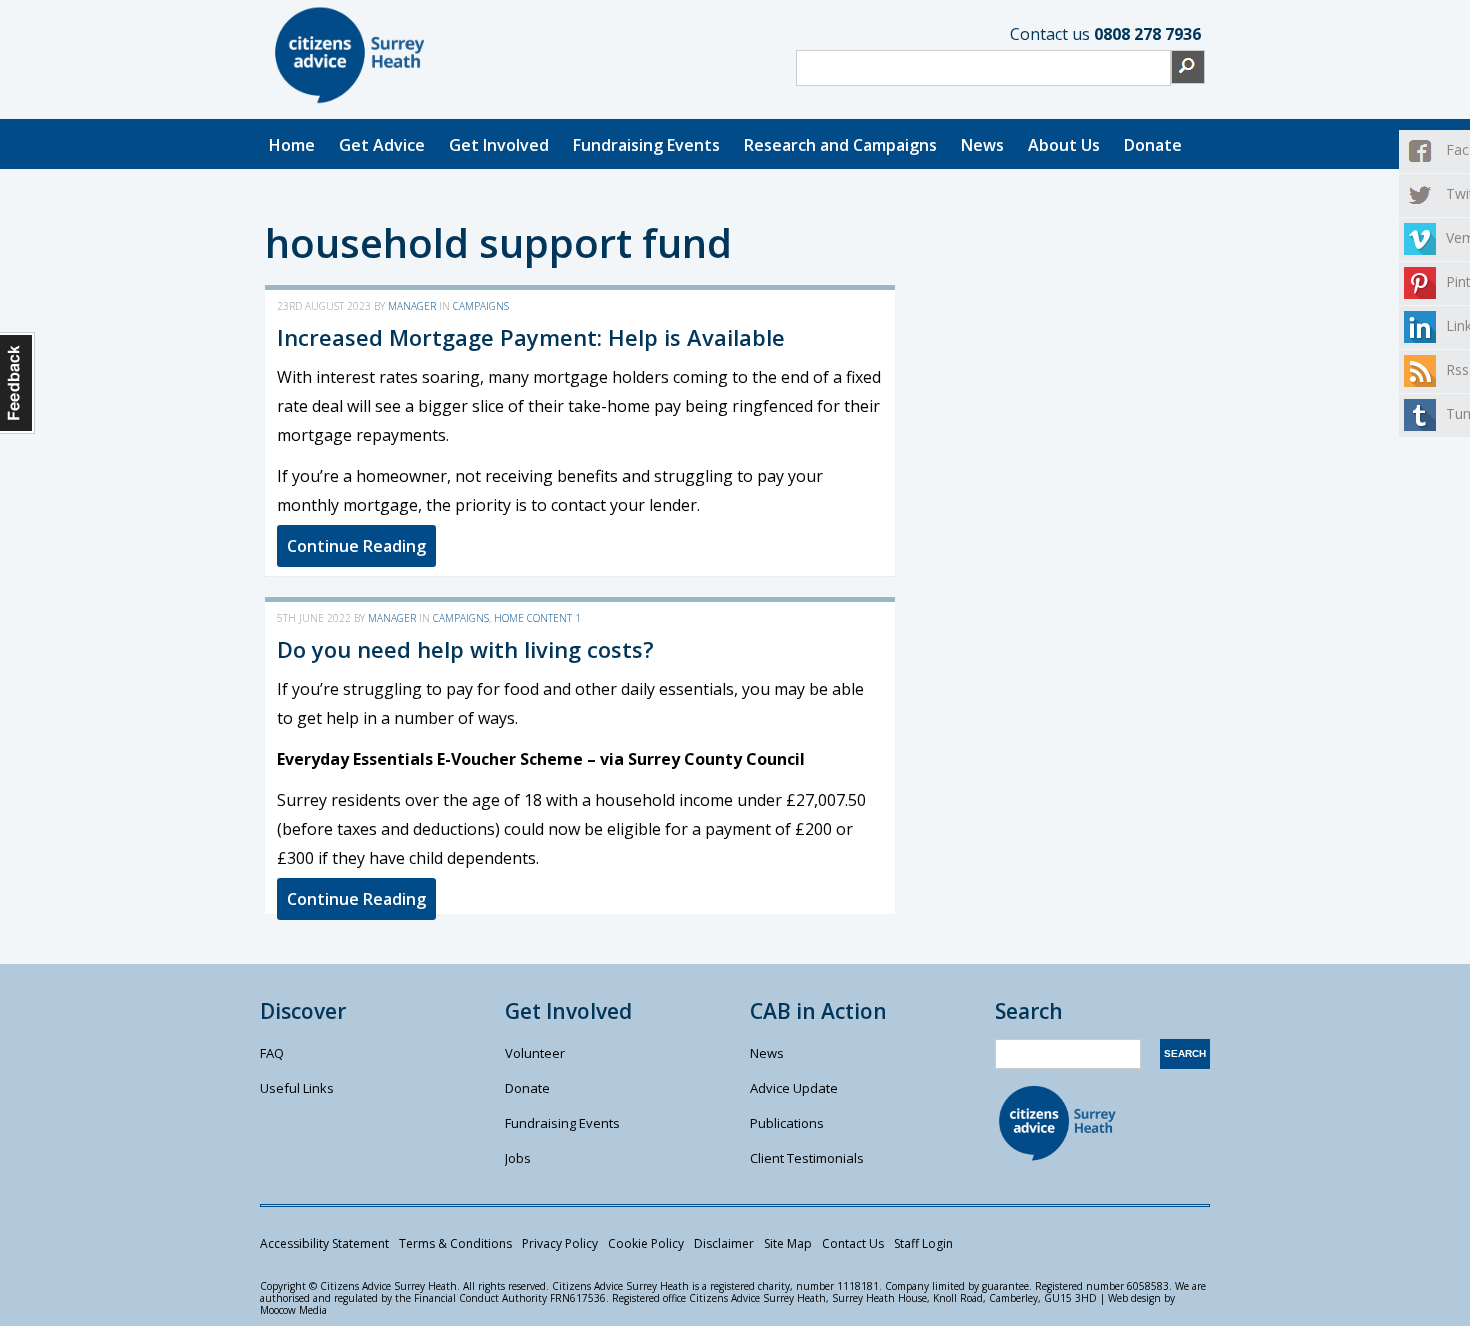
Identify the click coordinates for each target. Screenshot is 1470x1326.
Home (292, 145)
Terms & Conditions (455, 1243)
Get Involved (499, 145)
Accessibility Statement (324, 1243)
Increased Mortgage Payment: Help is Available (531, 337)
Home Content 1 (537, 618)
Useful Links (297, 1088)
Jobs (518, 1158)
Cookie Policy (646, 1243)
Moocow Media (293, 1310)
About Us (1064, 145)
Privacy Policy (560, 1243)
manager (412, 306)
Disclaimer (724, 1243)
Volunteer (535, 1053)
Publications (787, 1123)
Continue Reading (356, 546)
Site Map (788, 1243)
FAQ (272, 1053)
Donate (1153, 145)
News (982, 145)
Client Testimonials (807, 1158)
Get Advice (382, 145)
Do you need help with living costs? (465, 649)
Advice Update (794, 1088)
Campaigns (481, 306)
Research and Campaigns (840, 145)
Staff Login (923, 1243)
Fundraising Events (646, 145)
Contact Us (853, 1243)
